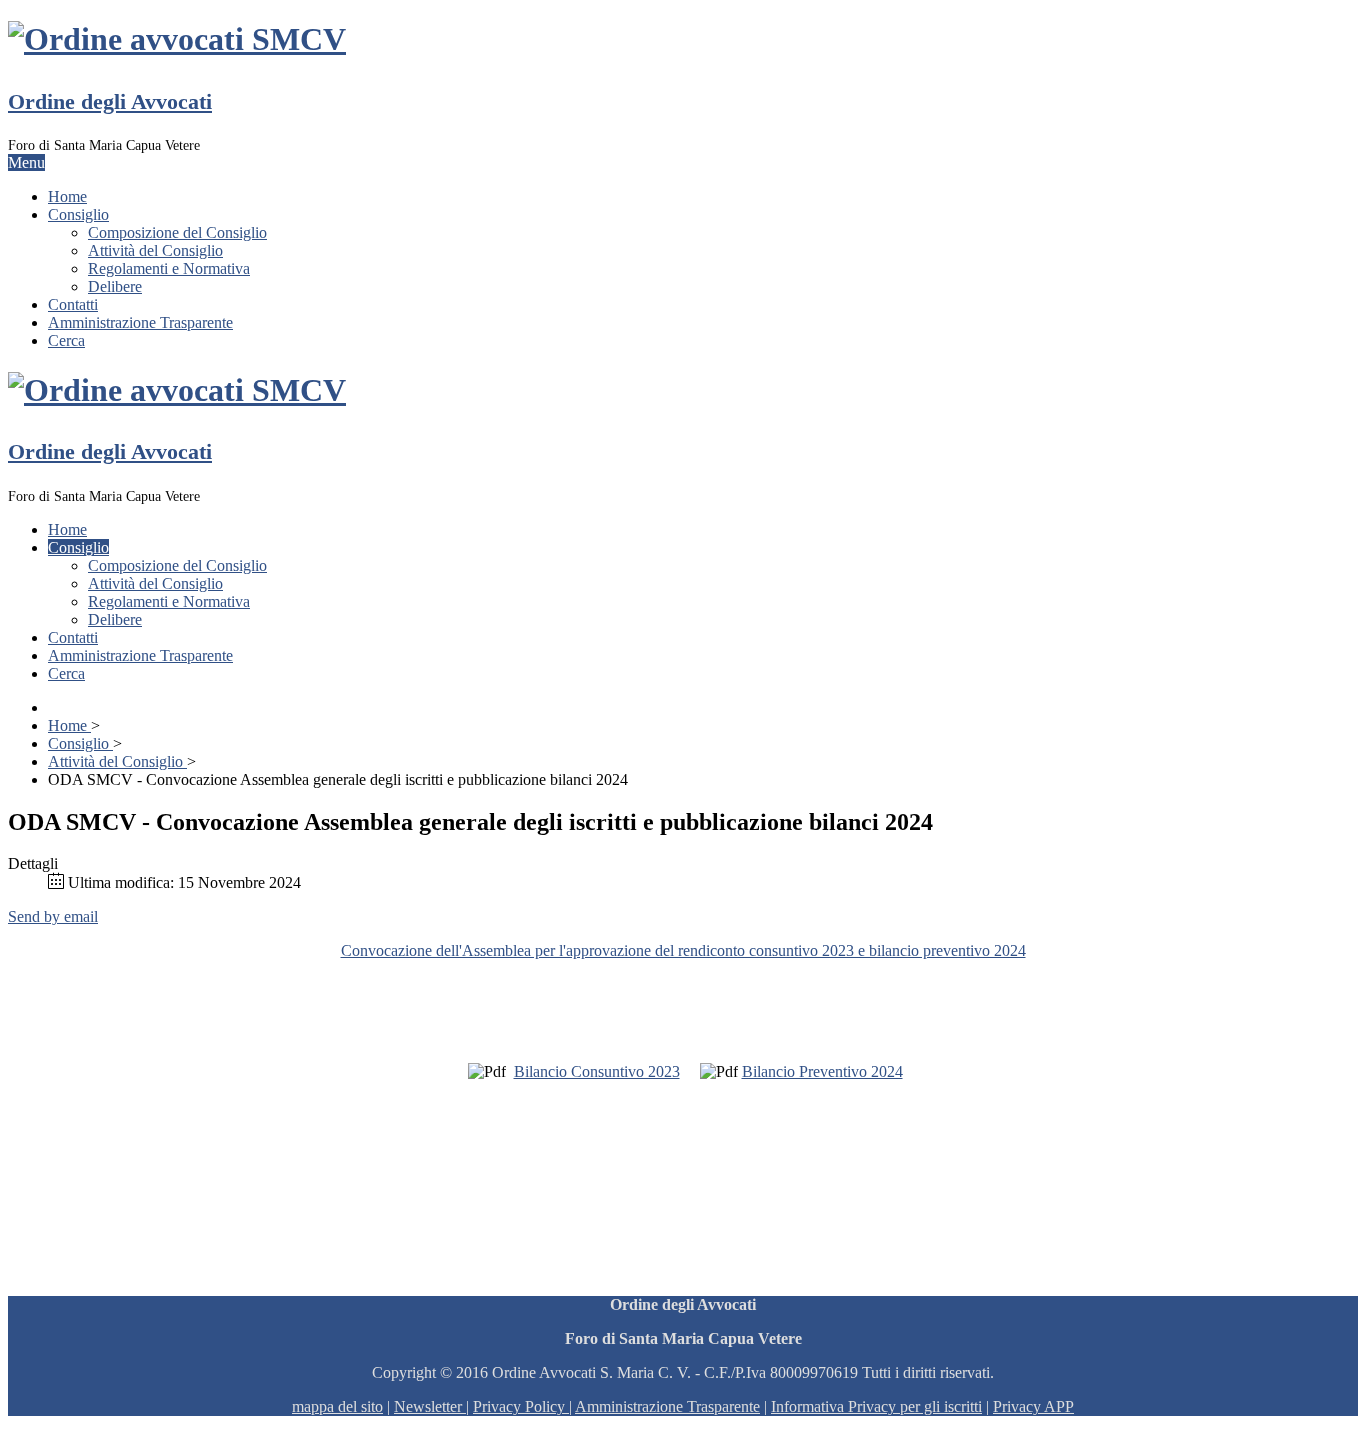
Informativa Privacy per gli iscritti (876, 1406)
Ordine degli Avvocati (110, 101)
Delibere (115, 286)
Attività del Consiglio (155, 250)
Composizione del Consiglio (177, 232)
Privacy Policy (519, 1406)
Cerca (66, 340)
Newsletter (430, 1406)
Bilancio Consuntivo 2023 (597, 1071)
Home (67, 196)
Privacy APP (1033, 1406)
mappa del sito (337, 1406)
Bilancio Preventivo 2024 (822, 1071)
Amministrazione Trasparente (140, 322)
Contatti (73, 304)
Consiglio (78, 214)
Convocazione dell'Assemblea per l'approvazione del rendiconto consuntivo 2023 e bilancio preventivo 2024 (683, 950)
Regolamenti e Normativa (169, 268)
